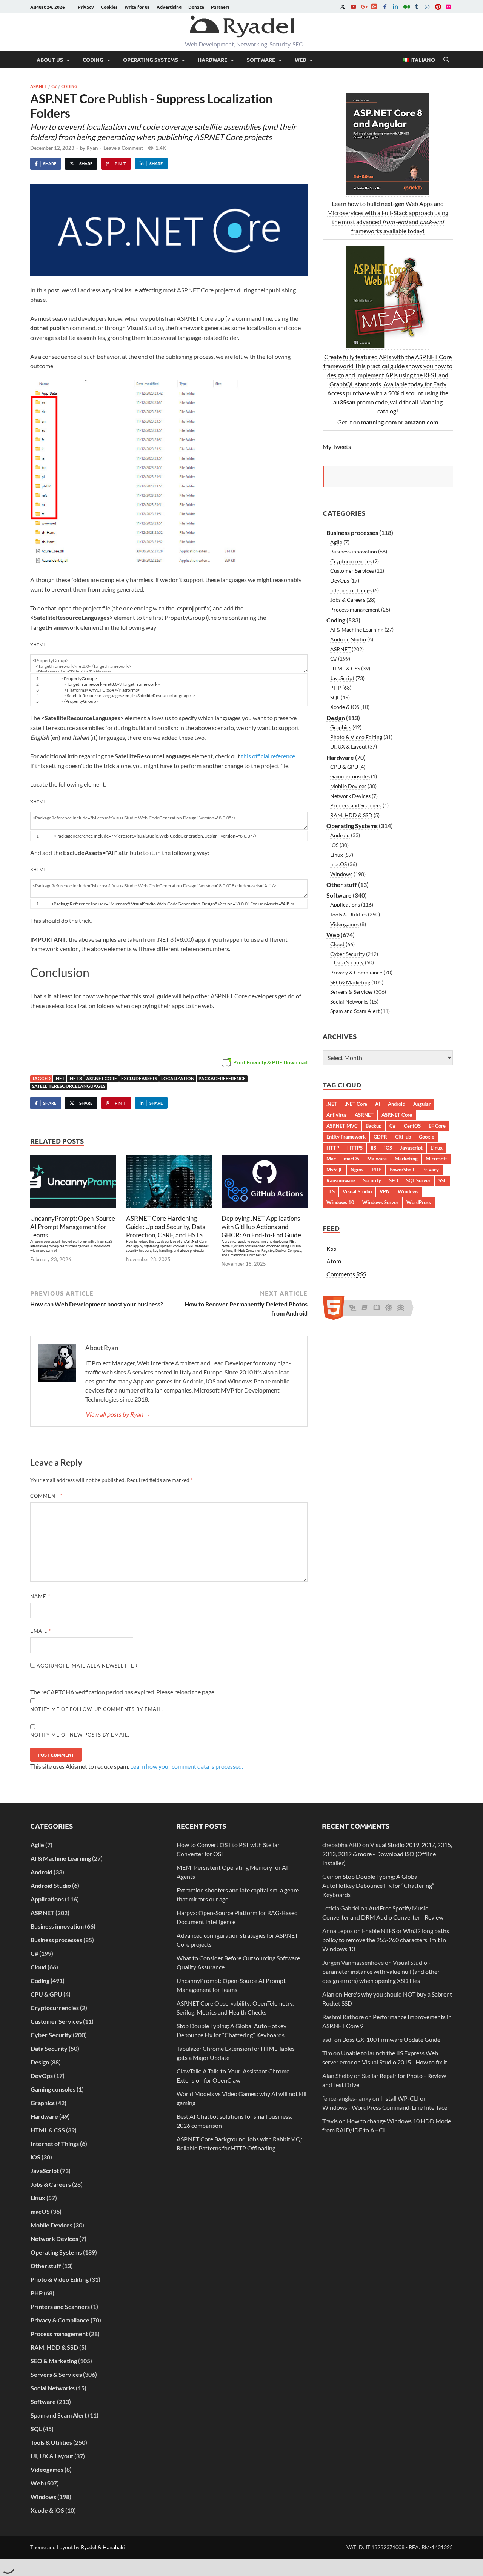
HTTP (333, 1148)
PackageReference (222, 1078)
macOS (338, 864)
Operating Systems (151, 60)
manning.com (379, 422)
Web (300, 60)
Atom (334, 1261)
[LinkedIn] (395, 7)
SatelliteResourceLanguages (69, 1086)
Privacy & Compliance (356, 972)
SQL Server (418, 1180)
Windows (341, 874)
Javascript (411, 1148)
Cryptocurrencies (351, 561)
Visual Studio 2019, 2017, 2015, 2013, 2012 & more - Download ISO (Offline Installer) (387, 1854)
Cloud (337, 944)
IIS (373, 1148)
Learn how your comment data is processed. (187, 1766)
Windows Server (380, 1202)
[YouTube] (353, 7)
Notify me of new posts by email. (80, 1735)
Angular (422, 1104)
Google (427, 1137)
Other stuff (342, 885)
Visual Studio (357, 1191)
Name (40, 1596)
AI (378, 1104)
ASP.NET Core (102, 1078)
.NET (60, 1078)
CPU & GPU (344, 767)
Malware (377, 1159)
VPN (385, 1191)
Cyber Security (348, 954)
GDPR (380, 1137)
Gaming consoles (350, 776)
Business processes (352, 533)
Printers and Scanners (356, 805)
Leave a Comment (123, 148)
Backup (374, 1126)
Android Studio (348, 639)
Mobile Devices (348, 786)
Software (261, 60)
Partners (220, 7)
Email (41, 1631)
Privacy (86, 7)
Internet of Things (351, 590)
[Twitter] (343, 7)
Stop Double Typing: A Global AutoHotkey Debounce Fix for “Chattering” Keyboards (378, 1885)
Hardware (212, 60)
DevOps (340, 580)
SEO (394, 1180)
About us (50, 60)
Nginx (357, 1170)
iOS (334, 845)
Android (340, 835)
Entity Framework (346, 1137)
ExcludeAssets (139, 1078)
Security (372, 1180)
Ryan (92, 148)
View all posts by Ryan (118, 1414)
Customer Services (352, 571)
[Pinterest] (438, 7)
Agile (336, 542)
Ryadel (89, 2547)
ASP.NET (39, 86)
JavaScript (342, 678)
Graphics (341, 727)
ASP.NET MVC (342, 1126)
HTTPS (355, 1148)
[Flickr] (448, 7)
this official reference (268, 756)
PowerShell (402, 1170)
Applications (345, 905)
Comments (346, 1274)
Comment (46, 1496)
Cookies (109, 7)
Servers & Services (351, 992)
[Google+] (364, 7)
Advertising (169, 7)
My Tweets (337, 446)
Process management (355, 609)
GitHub (403, 1137)
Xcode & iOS (345, 707)
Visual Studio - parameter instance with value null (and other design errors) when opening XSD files (381, 1971)
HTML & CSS (345, 668)
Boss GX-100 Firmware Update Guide (391, 2039)
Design (336, 718)
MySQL (335, 1170)
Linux (337, 855)
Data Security (349, 962)
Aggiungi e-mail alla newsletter (86, 1666)
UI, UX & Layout (348, 746)
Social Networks (349, 1001)
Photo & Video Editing (356, 737)
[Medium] (406, 7)
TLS (331, 1191)
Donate (196, 7)
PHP (336, 688)
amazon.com (421, 422)
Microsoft (436, 1159)
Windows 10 (340, 1202)
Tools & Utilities (348, 914)
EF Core (437, 1126)
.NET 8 (75, 1078)
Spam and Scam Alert (355, 1011)
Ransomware (341, 1180)
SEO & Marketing (350, 982)
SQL (335, 697)
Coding (93, 60)
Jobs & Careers (348, 600)
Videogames (345, 924)
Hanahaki (114, 2547)
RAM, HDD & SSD (351, 815)
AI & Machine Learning (357, 629)
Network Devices (350, 796)
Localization (178, 1078)
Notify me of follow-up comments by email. (97, 1709)
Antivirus (337, 1115)
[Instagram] (427, 7)
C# (54, 86)
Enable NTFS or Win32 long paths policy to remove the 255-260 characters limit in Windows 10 (386, 1940)
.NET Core (356, 1104)
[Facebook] (385, 7)
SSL (442, 1180)
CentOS (412, 1126)
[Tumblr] (417, 7)
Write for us (137, 7)
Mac (331, 1159)
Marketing (406, 1159)
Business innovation (354, 551)
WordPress (419, 1202)
